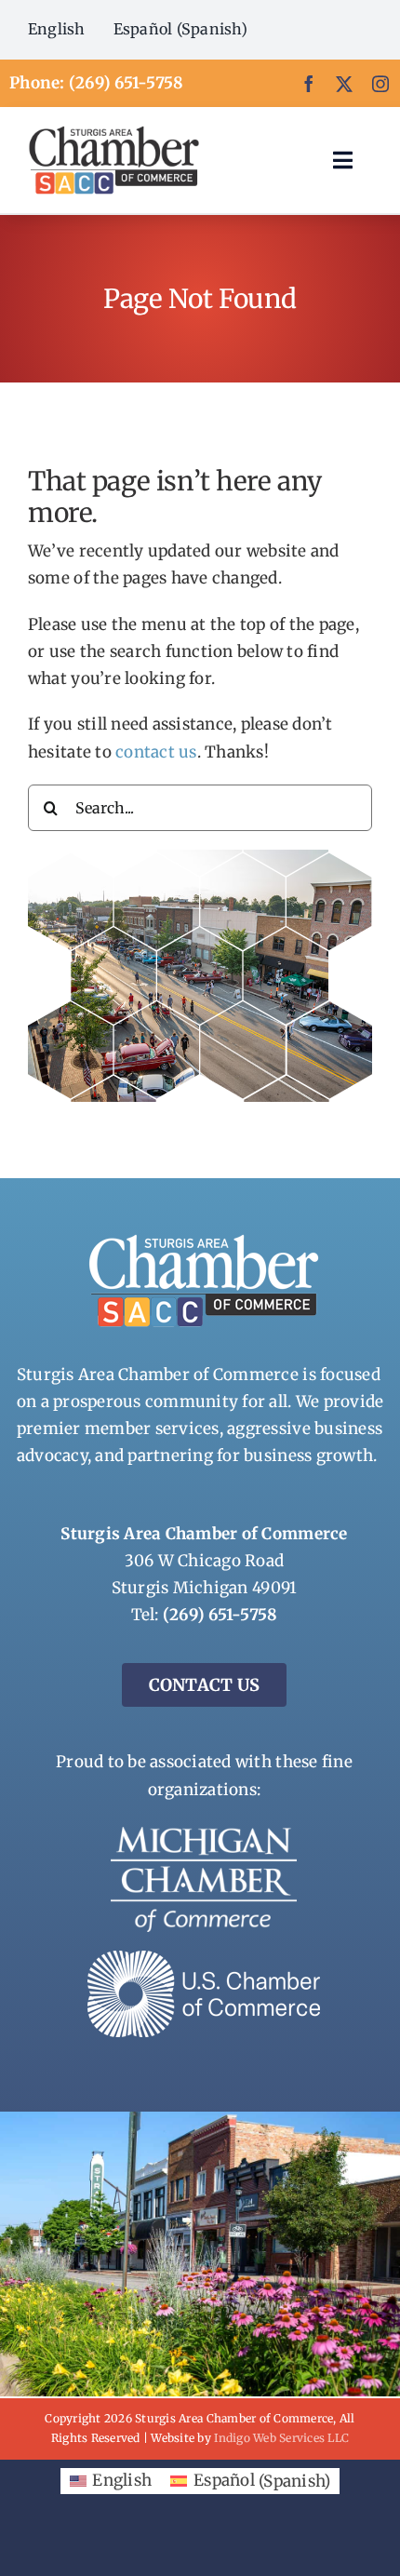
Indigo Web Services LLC (281, 2438)
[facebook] (309, 84)
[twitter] (344, 84)
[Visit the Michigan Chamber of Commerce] (204, 1834)
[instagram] (380, 84)
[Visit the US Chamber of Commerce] (204, 1958)
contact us (156, 752)
